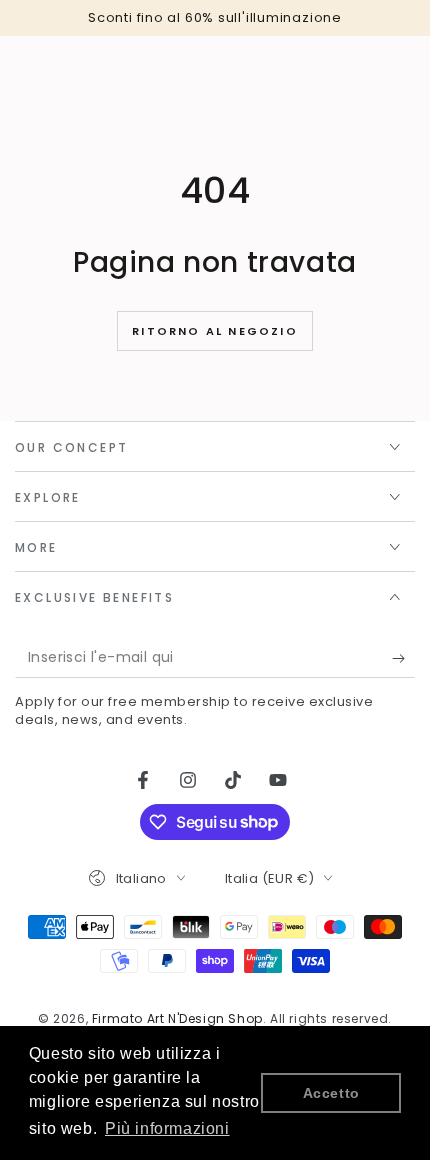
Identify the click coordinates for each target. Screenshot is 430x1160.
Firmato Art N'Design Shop (177, 1018)
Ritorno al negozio (215, 331)
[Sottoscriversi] (403, 658)
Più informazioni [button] (167, 1128)
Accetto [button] (331, 1093)
